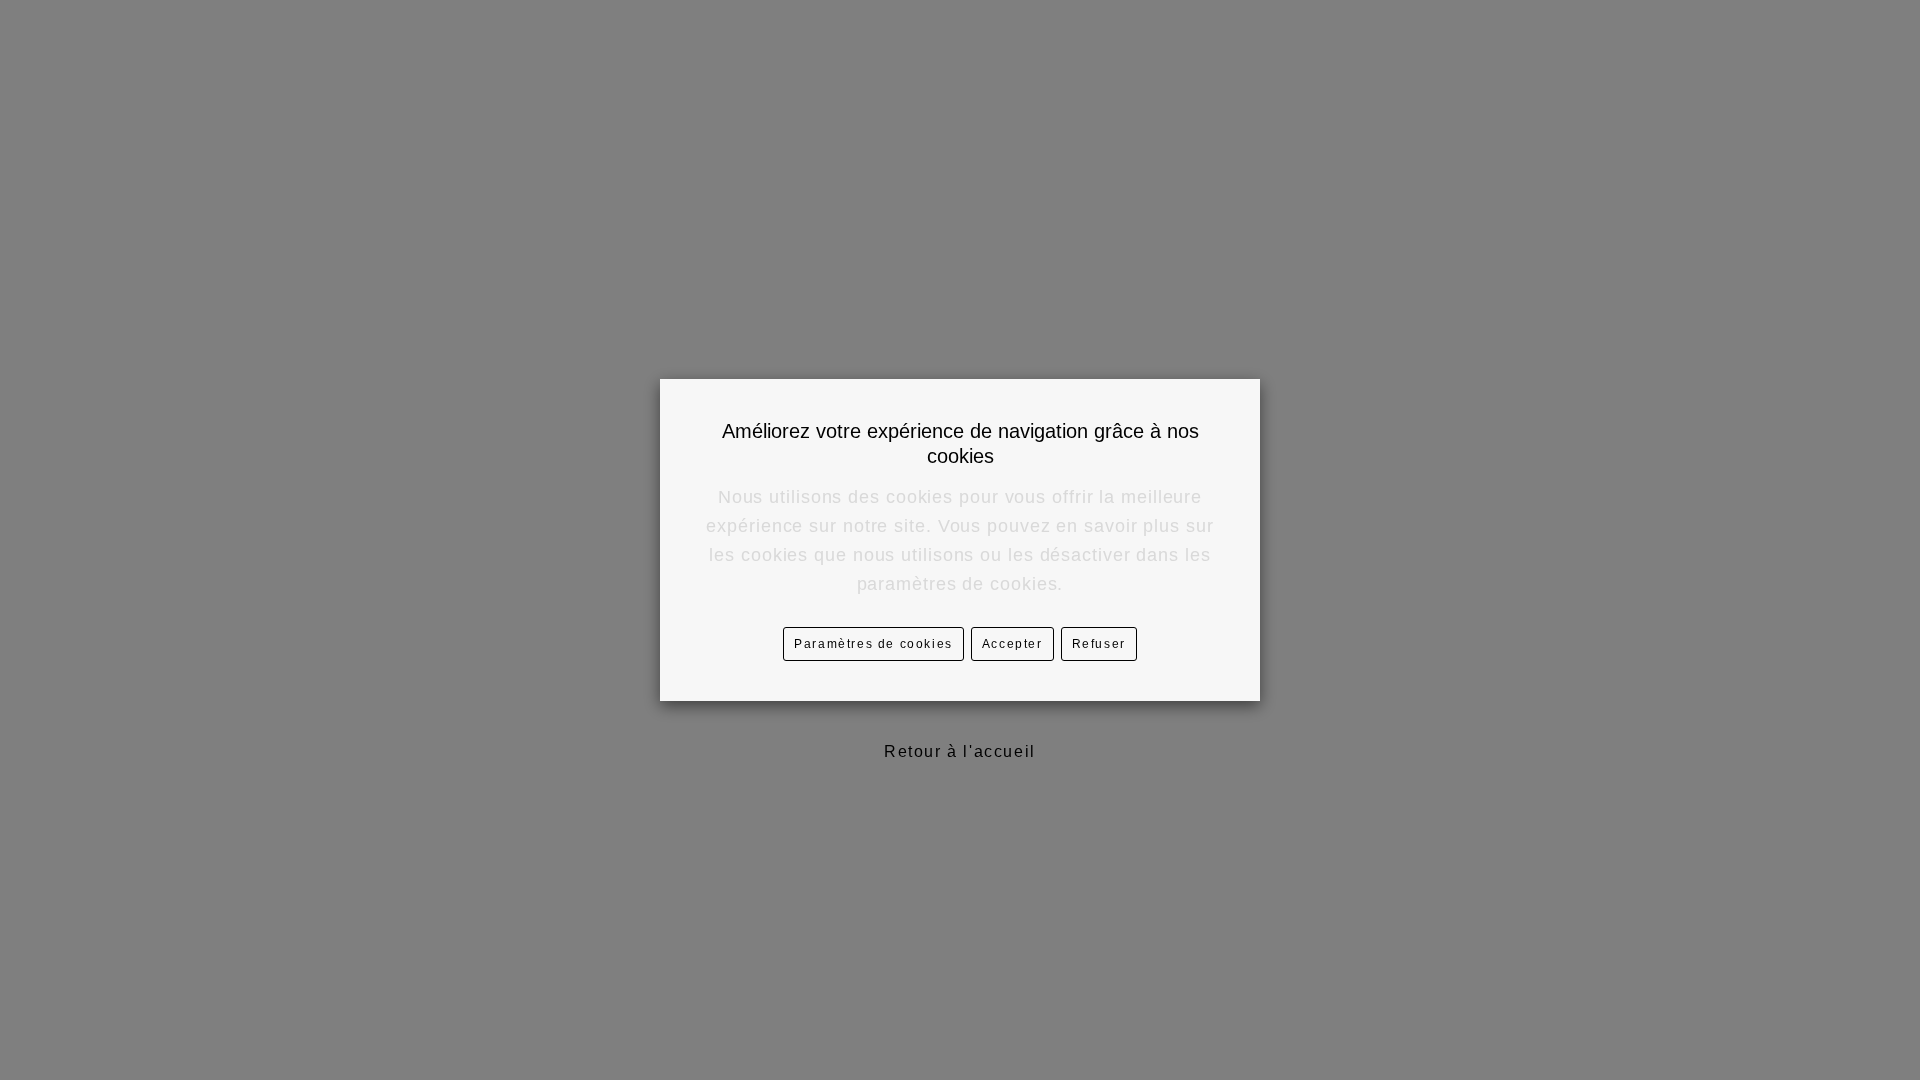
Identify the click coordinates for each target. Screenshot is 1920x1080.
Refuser (1099, 644)
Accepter (1012, 644)
